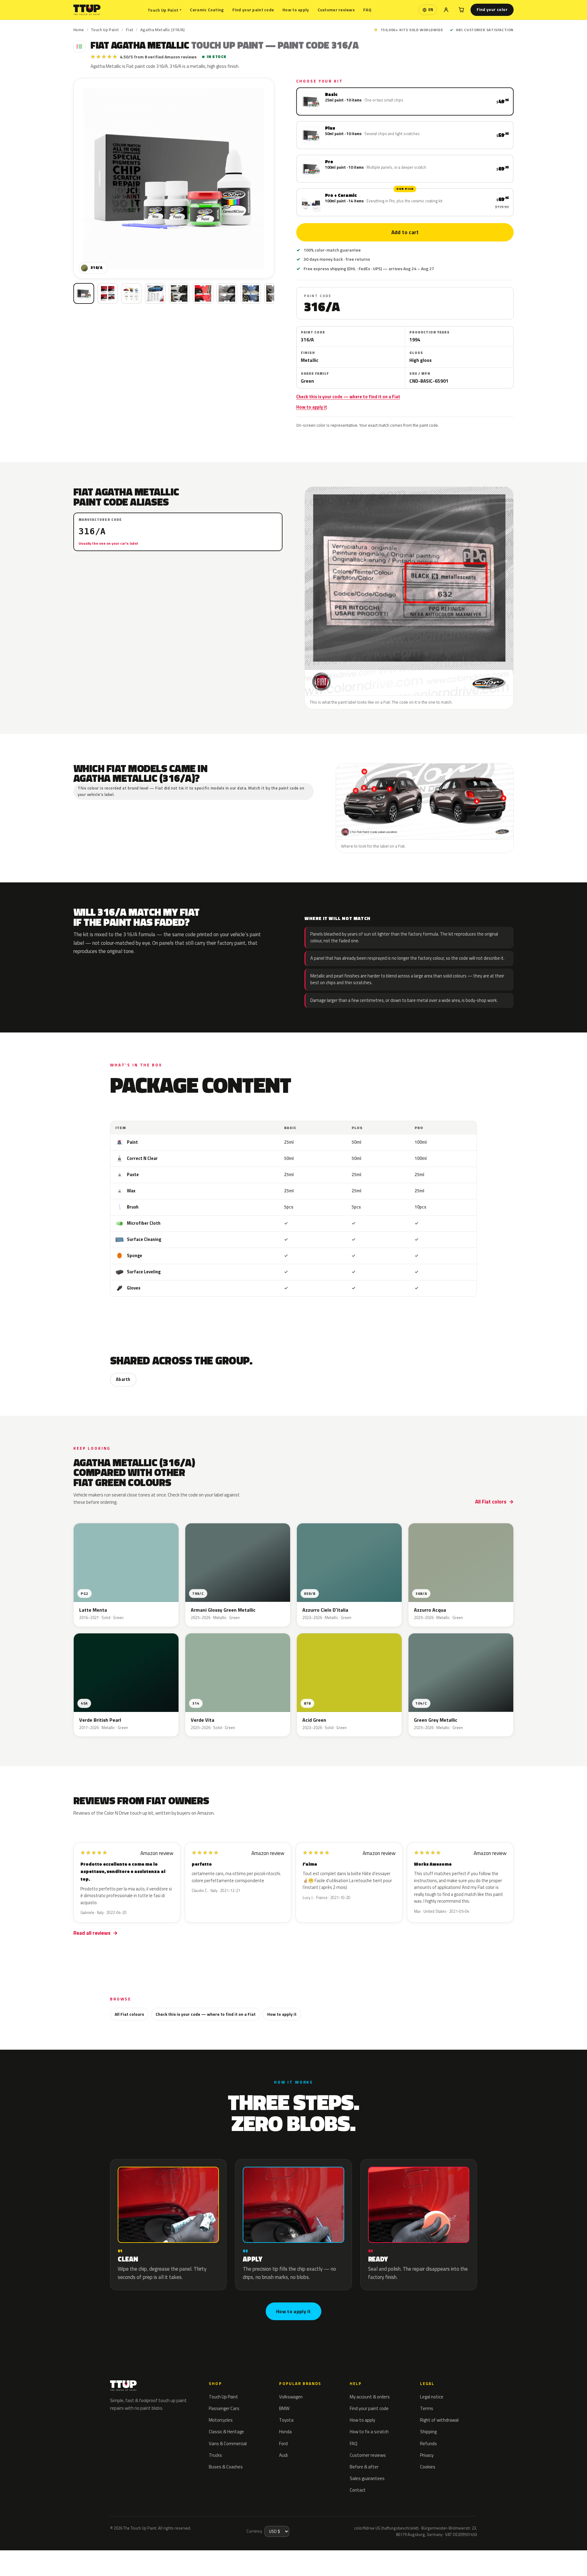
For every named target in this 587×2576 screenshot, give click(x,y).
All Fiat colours (129, 2014)
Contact (358, 2490)
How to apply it (312, 407)
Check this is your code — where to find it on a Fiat (348, 397)
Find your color (492, 9)
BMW (284, 2408)
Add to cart (405, 232)
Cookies (428, 2467)
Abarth (123, 1379)
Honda (285, 2432)
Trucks (215, 2455)
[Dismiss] (69, 2556)
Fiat (130, 30)
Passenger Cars (224, 2408)
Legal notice (432, 2397)
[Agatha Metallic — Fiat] (108, 293)
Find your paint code (253, 10)
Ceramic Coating (207, 10)
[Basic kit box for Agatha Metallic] (84, 293)
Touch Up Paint (164, 10)
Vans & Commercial (228, 2444)
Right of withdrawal (439, 2420)
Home (79, 30)
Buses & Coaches (226, 2467)
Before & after (364, 2467)
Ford (283, 2444)
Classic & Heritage (226, 2432)
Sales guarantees (367, 2478)
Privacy (427, 2455)
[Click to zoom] (174, 178)
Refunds (428, 2444)
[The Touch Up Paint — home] (87, 10)
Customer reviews (336, 10)
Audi (283, 2455)
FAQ (367, 10)
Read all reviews (92, 1933)
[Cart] (461, 10)
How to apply (296, 10)
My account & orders (370, 2397)
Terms (427, 2408)
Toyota (286, 2420)
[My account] (446, 10)
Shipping (428, 2432)
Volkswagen (291, 2397)
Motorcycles (221, 2420)
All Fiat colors (491, 1502)
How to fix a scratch (369, 2432)
